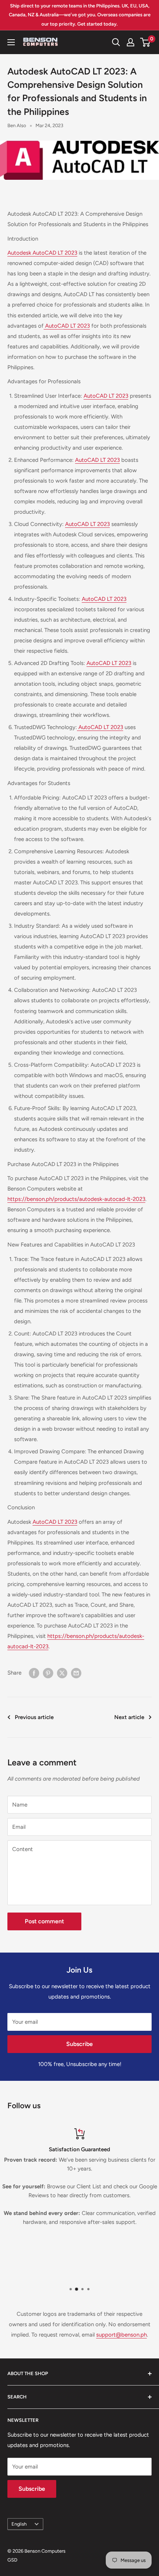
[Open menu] (11, 42)
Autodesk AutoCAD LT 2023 (42, 253)
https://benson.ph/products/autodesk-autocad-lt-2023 (76, 1199)
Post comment (44, 1921)
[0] (146, 42)
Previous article (34, 1717)
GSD (12, 2560)
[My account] (131, 42)
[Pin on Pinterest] (48, 1673)
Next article (129, 1717)
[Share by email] (76, 1673)
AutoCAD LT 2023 (67, 326)
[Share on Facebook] (34, 1673)
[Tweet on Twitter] (62, 1673)
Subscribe (79, 2044)
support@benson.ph (121, 2335)
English (19, 2524)
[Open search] (116, 42)
